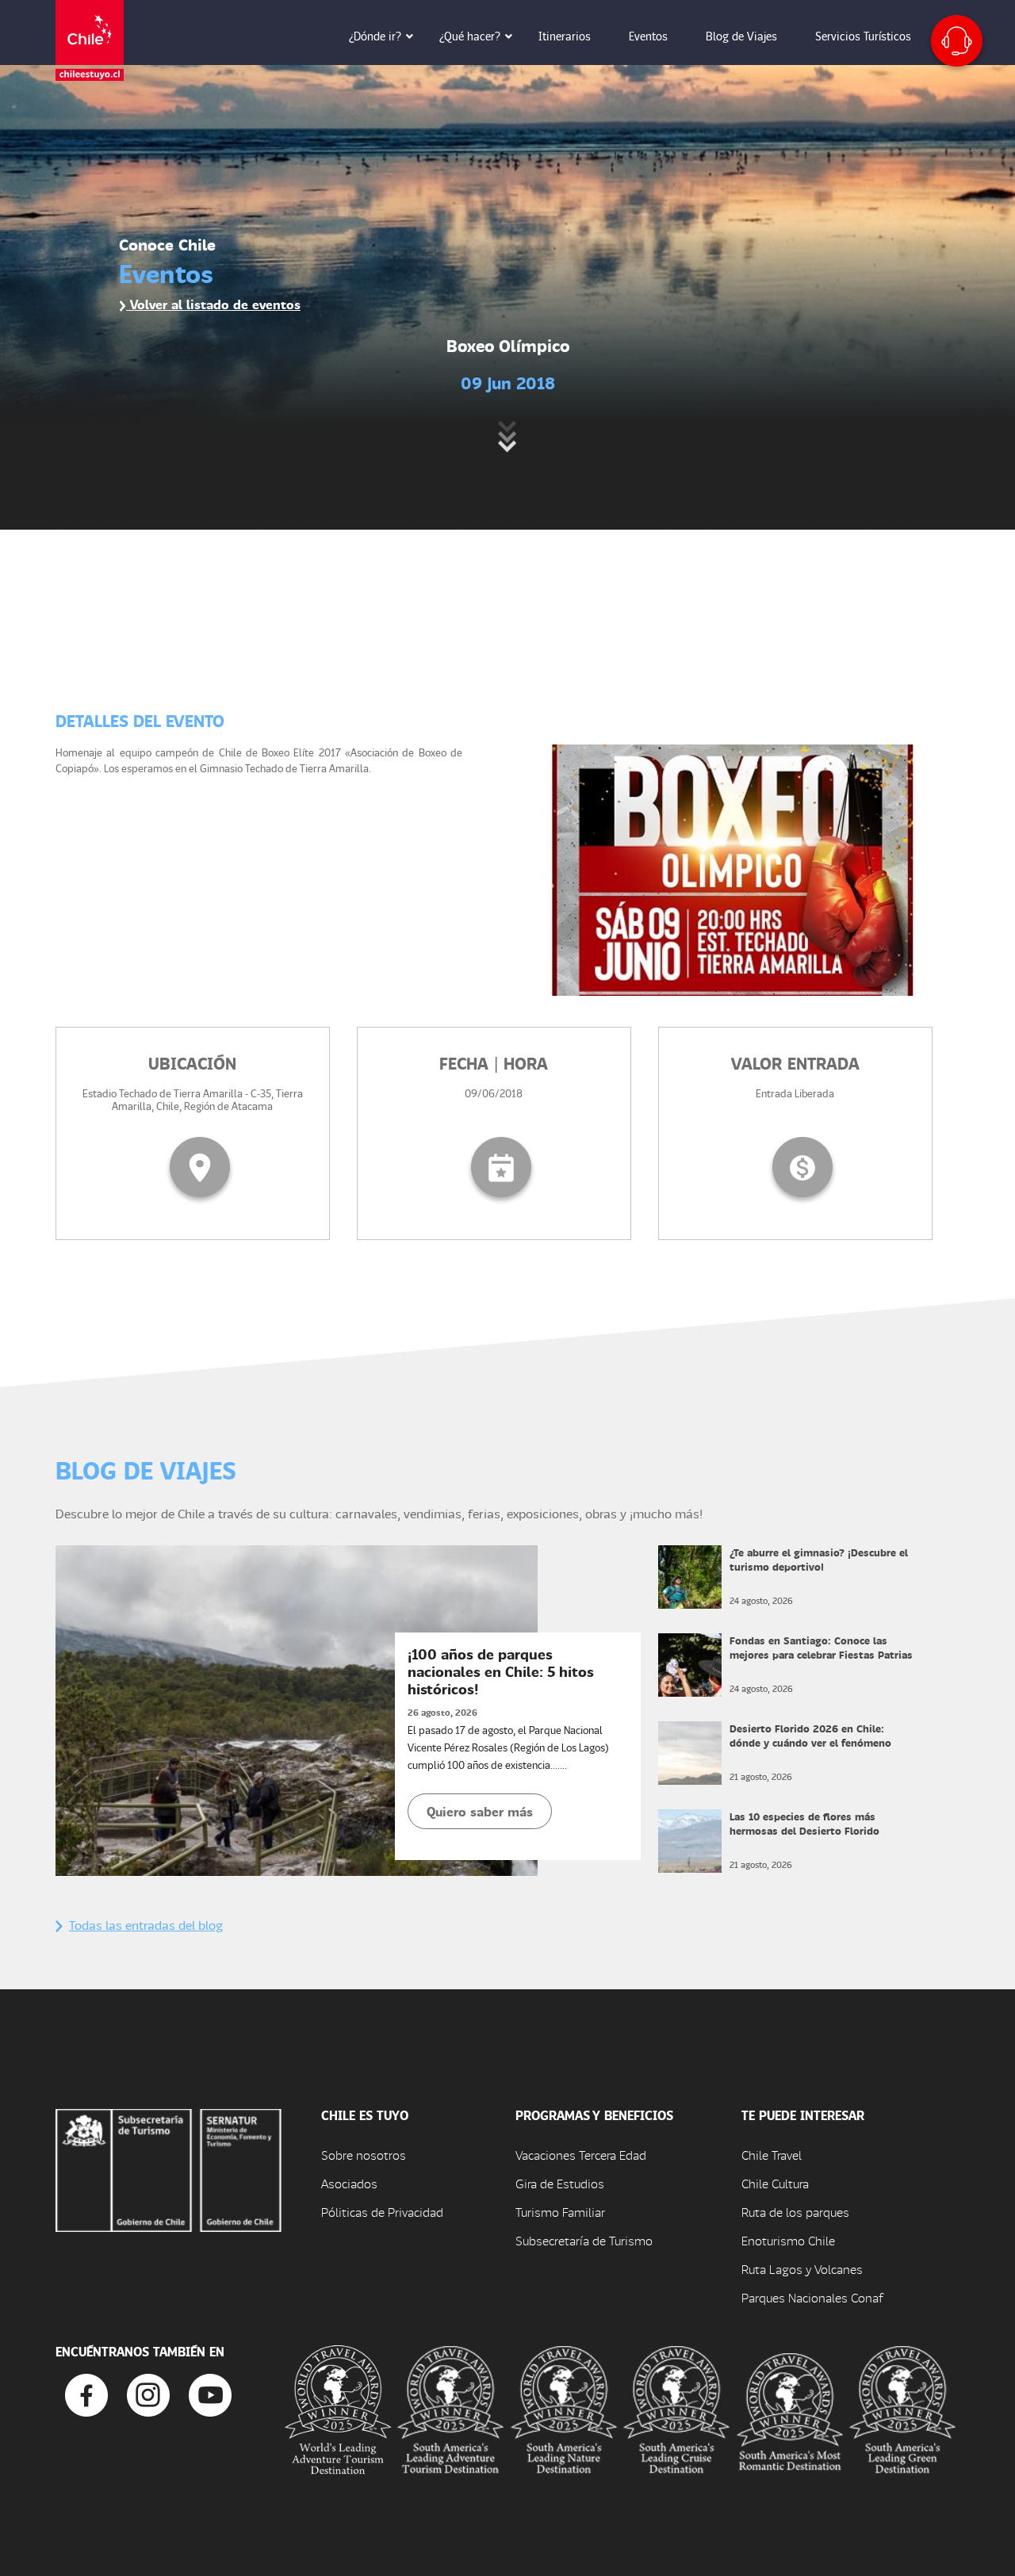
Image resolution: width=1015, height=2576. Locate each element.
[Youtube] (210, 2393)
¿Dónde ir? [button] (375, 36)
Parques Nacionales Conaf (812, 2297)
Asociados (349, 2183)
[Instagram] (148, 2393)
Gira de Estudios (560, 2183)
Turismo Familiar (560, 2212)
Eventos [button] (648, 36)
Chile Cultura (775, 2183)
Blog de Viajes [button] (741, 36)
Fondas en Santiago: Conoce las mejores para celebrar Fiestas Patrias (821, 1647)
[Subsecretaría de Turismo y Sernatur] (169, 2168)
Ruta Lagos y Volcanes (802, 2269)
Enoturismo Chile (788, 2240)
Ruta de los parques (795, 2212)
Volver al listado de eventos (213, 304)
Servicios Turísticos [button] (863, 36)
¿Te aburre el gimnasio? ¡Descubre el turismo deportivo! (819, 1559)
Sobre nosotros (364, 2155)
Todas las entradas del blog (146, 1925)
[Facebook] (86, 2393)
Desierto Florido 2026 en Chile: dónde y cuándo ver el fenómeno (810, 1735)
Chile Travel (772, 2155)
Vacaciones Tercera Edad (581, 2155)
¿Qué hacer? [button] (470, 36)
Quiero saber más (480, 1811)
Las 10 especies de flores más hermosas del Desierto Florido (804, 1823)
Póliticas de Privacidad (382, 2212)
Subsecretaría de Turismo (584, 2240)
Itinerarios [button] (565, 36)
